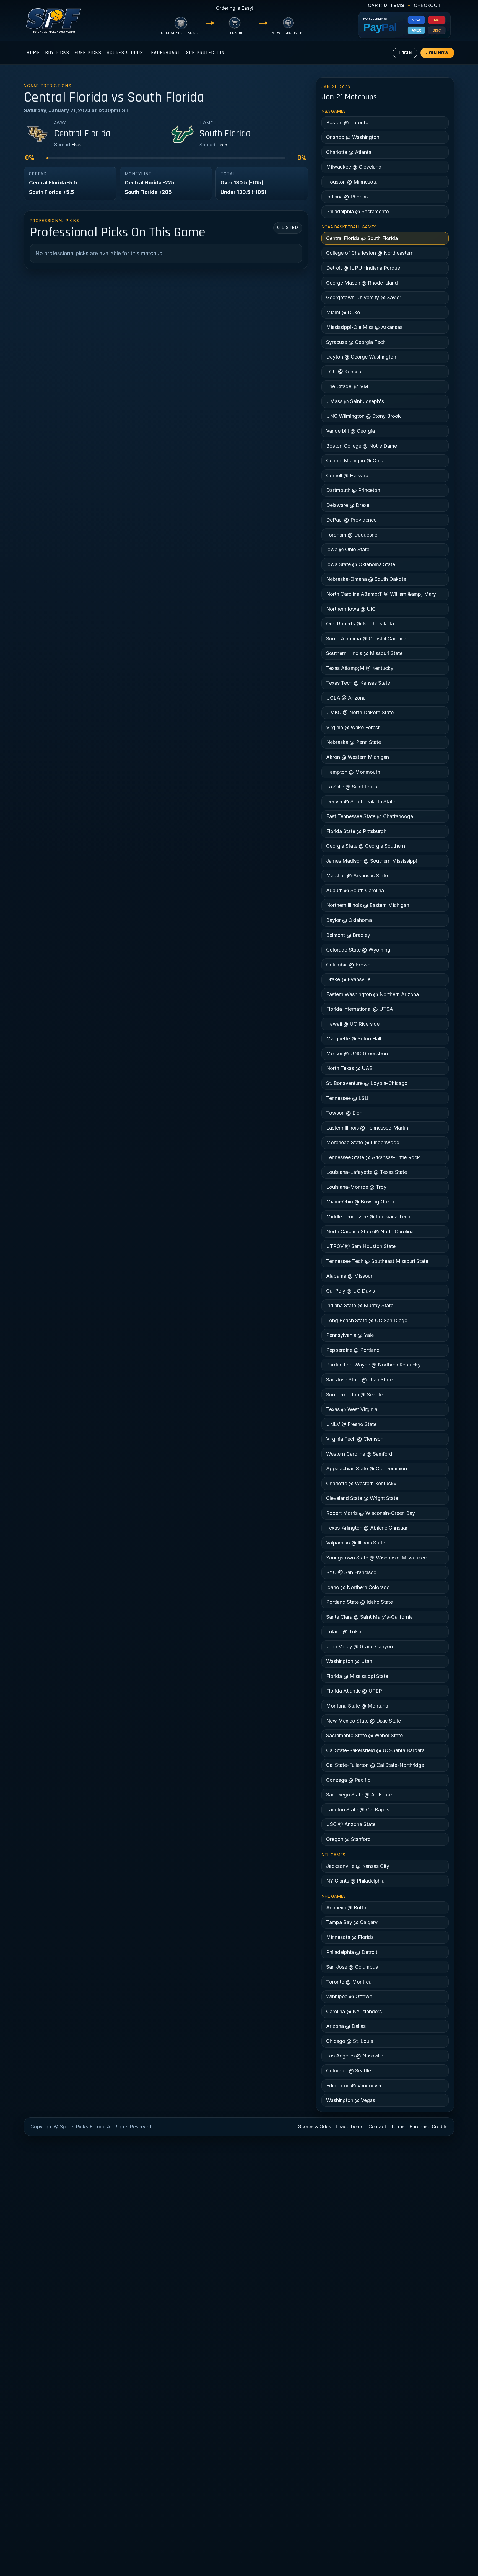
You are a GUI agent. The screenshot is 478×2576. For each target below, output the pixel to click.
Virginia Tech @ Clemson (355, 1439)
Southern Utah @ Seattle (354, 1395)
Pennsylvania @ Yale (350, 1335)
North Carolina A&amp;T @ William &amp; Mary (381, 594)
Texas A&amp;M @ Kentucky (360, 668)
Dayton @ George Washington (361, 357)
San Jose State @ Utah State (359, 1380)
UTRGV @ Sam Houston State (361, 1246)
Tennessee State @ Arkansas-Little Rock (373, 1157)
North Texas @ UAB (349, 1068)
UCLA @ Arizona (346, 698)
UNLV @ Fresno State (351, 1424)
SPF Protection (205, 53)
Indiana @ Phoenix (347, 197)
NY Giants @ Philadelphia (355, 1881)
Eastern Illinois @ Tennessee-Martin (367, 1128)
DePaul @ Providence (351, 520)
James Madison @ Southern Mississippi (372, 861)
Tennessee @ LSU (347, 1098)
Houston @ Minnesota (352, 182)
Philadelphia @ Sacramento (358, 211)
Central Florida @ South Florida (362, 238)
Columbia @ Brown (348, 965)
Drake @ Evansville (348, 979)
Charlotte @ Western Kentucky (361, 1483)
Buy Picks (57, 53)
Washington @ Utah (349, 1661)
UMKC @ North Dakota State (360, 712)
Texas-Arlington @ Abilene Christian (367, 1528)
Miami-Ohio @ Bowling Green (360, 1202)
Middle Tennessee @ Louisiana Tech (368, 1217)
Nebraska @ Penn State (354, 742)
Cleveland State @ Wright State (362, 1498)
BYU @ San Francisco (351, 1572)
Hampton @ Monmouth (353, 772)
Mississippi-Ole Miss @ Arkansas (364, 327)
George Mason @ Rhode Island (362, 283)
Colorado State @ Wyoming (358, 950)
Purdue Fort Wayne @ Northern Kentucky (373, 1365)
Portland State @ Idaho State (359, 1602)
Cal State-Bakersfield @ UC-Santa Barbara (375, 1750)
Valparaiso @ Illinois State (356, 1543)
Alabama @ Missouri (350, 1276)
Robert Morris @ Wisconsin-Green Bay (371, 1513)
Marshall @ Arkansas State (357, 876)
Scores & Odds (125, 53)
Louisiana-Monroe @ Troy (356, 1187)
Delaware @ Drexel (348, 505)
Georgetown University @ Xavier (364, 297)
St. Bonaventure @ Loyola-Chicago (367, 1083)
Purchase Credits (429, 2126)
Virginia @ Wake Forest (353, 727)
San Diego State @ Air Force (359, 1795)
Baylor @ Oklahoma (349, 920)
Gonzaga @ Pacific (348, 1780)
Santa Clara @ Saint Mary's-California (369, 1617)
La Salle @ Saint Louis (352, 787)
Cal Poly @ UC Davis (350, 1291)
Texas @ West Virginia (352, 1409)
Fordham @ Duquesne (352, 535)
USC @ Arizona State (351, 1824)
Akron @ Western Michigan (358, 757)
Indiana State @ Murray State (360, 1305)
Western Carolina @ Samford (359, 1454)
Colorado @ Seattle (349, 2071)
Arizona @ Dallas (346, 2026)
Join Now (437, 53)
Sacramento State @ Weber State (364, 1735)
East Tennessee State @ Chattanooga (370, 816)
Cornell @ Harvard (347, 475)
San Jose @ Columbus (352, 1967)
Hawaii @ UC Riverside (353, 1024)
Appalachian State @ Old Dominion (367, 1468)
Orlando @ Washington (353, 137)
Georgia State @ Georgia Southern (366, 846)
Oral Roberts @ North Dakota (360, 624)
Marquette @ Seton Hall (354, 1039)
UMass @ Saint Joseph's (355, 401)
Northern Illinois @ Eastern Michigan (368, 905)
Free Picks (88, 53)
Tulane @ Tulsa (344, 1632)
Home (33, 53)
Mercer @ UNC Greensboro (358, 1054)
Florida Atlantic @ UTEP (354, 1691)
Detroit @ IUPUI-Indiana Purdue (363, 268)
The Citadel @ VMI (348, 386)
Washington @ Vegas (351, 2100)
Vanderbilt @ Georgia (350, 431)
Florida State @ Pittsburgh (356, 831)
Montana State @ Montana (357, 1706)
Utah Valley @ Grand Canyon (359, 1647)
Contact (377, 2126)
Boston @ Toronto (347, 123)
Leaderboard (164, 53)
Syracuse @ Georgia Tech (356, 342)
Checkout (427, 5)
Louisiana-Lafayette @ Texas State (367, 1172)
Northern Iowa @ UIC (351, 609)
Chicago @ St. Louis (350, 2041)
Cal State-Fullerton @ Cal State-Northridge (375, 1765)
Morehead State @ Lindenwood (363, 1142)
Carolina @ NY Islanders (354, 2011)
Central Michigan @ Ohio (355, 461)
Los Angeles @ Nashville (355, 2056)
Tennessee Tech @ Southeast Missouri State (377, 1261)
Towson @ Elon (344, 1113)
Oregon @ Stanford (348, 1839)
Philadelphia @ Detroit (352, 1952)
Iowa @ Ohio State (348, 549)
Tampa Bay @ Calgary (352, 1922)
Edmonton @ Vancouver (354, 2086)
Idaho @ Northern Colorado (358, 1587)
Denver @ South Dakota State (361, 802)
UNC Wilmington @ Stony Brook (363, 416)
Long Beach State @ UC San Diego (367, 1320)
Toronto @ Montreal (349, 1982)
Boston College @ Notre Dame (362, 446)
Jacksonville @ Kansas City (358, 1866)
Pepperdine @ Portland (353, 1350)
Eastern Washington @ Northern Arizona (372, 994)
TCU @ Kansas (344, 372)
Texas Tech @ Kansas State (358, 683)
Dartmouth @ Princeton (353, 490)
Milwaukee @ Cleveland (354, 167)
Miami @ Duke (343, 312)
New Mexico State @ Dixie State (363, 1721)
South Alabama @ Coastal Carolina (366, 639)
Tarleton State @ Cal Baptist (358, 1810)
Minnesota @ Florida (350, 1937)
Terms (398, 2126)
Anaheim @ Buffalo (348, 1908)
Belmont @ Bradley (348, 935)
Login (405, 53)
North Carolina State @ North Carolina (370, 1232)
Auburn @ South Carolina (355, 890)
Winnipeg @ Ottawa (349, 1996)
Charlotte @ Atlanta (349, 152)
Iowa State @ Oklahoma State (361, 564)
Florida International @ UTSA (360, 1009)
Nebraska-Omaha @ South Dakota (366, 579)
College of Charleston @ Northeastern (370, 253)
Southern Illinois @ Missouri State (364, 653)
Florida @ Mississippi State (357, 1676)
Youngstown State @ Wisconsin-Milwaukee (376, 1558)
